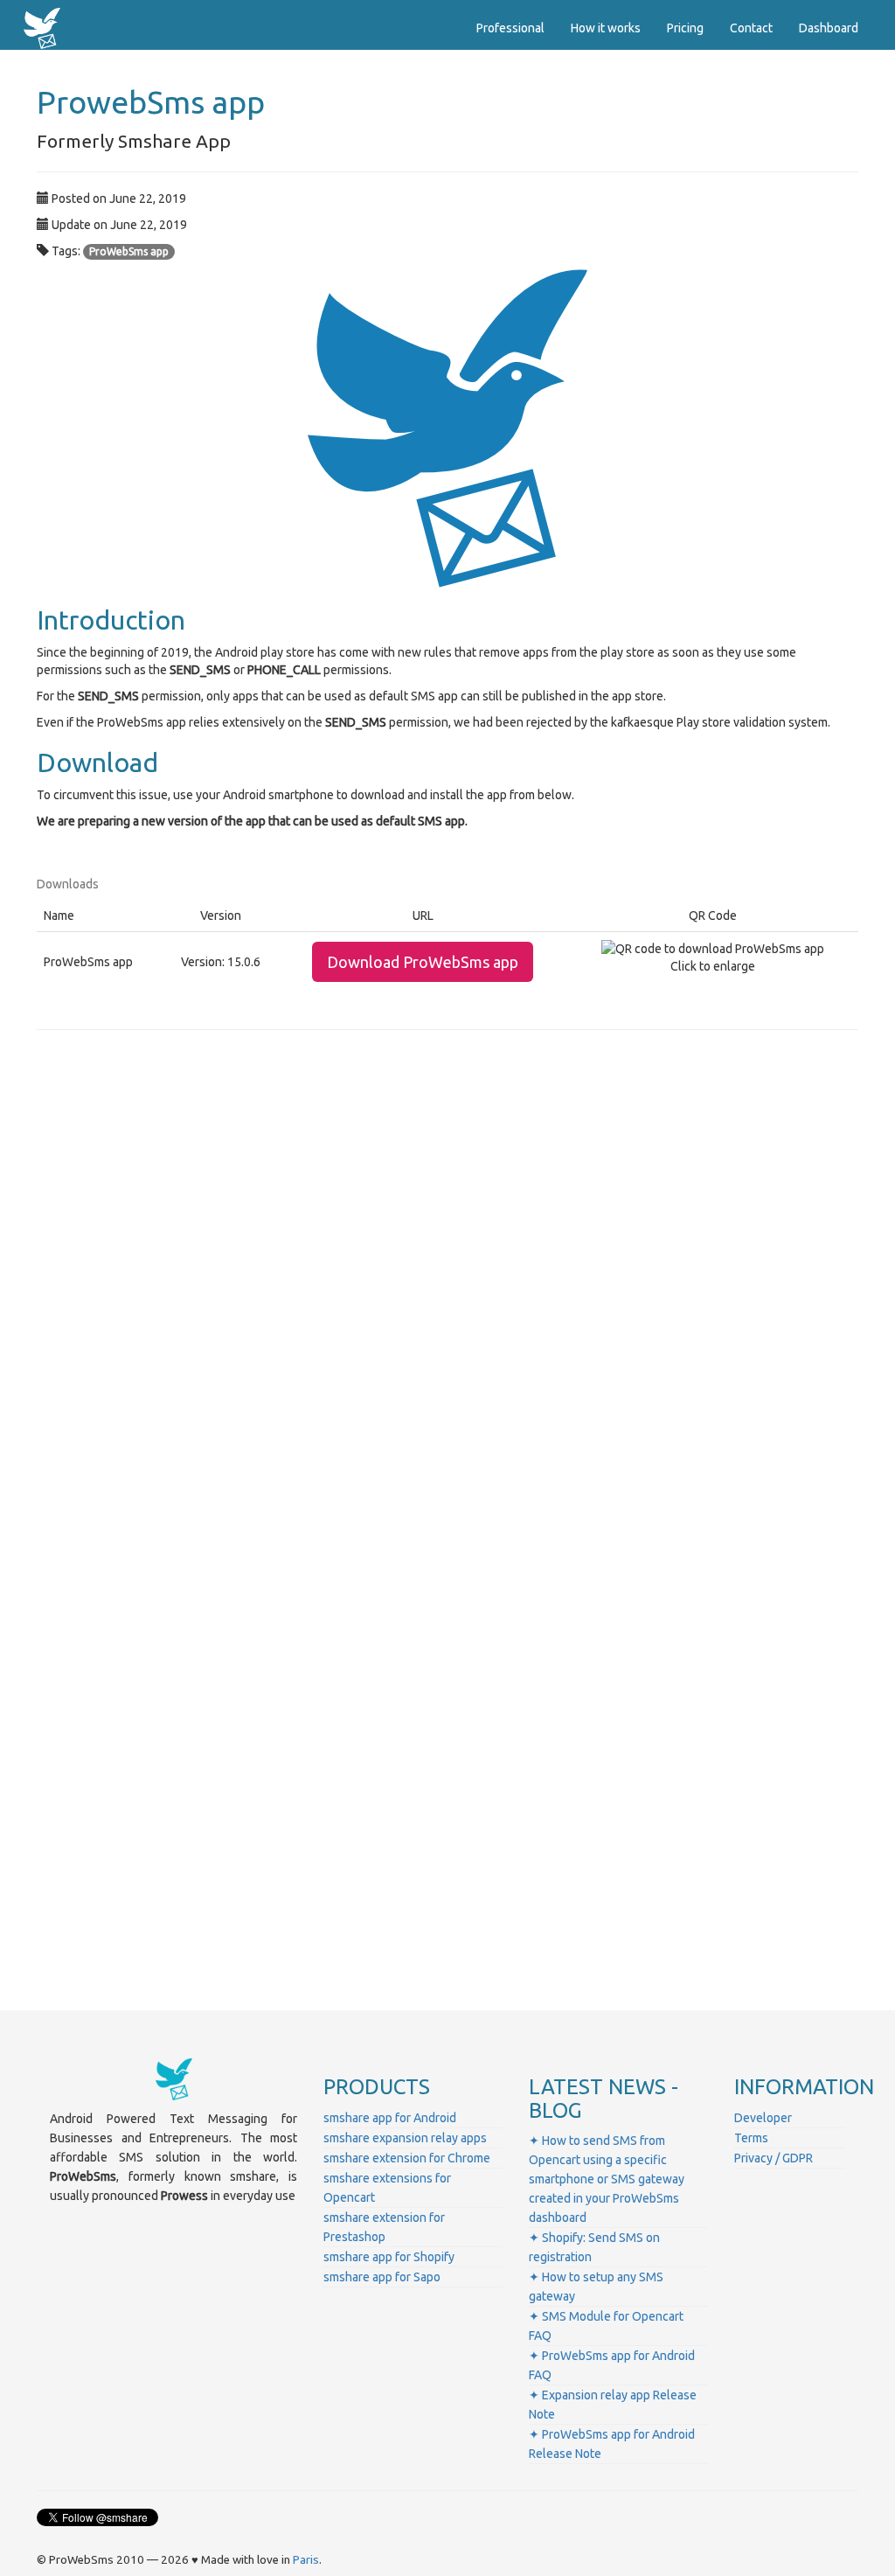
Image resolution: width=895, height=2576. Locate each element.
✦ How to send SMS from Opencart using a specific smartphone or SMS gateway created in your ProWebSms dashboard (607, 2179)
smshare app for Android (390, 2118)
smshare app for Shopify (389, 2257)
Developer (763, 2118)
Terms (751, 2138)
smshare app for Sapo (382, 2277)
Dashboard (829, 28)
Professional (510, 28)
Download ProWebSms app (423, 962)
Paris (306, 2560)
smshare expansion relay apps (405, 2138)
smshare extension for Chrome (407, 2158)
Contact (751, 28)
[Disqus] (447, 1287)
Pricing (685, 28)
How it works (606, 28)
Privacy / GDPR (774, 2158)
